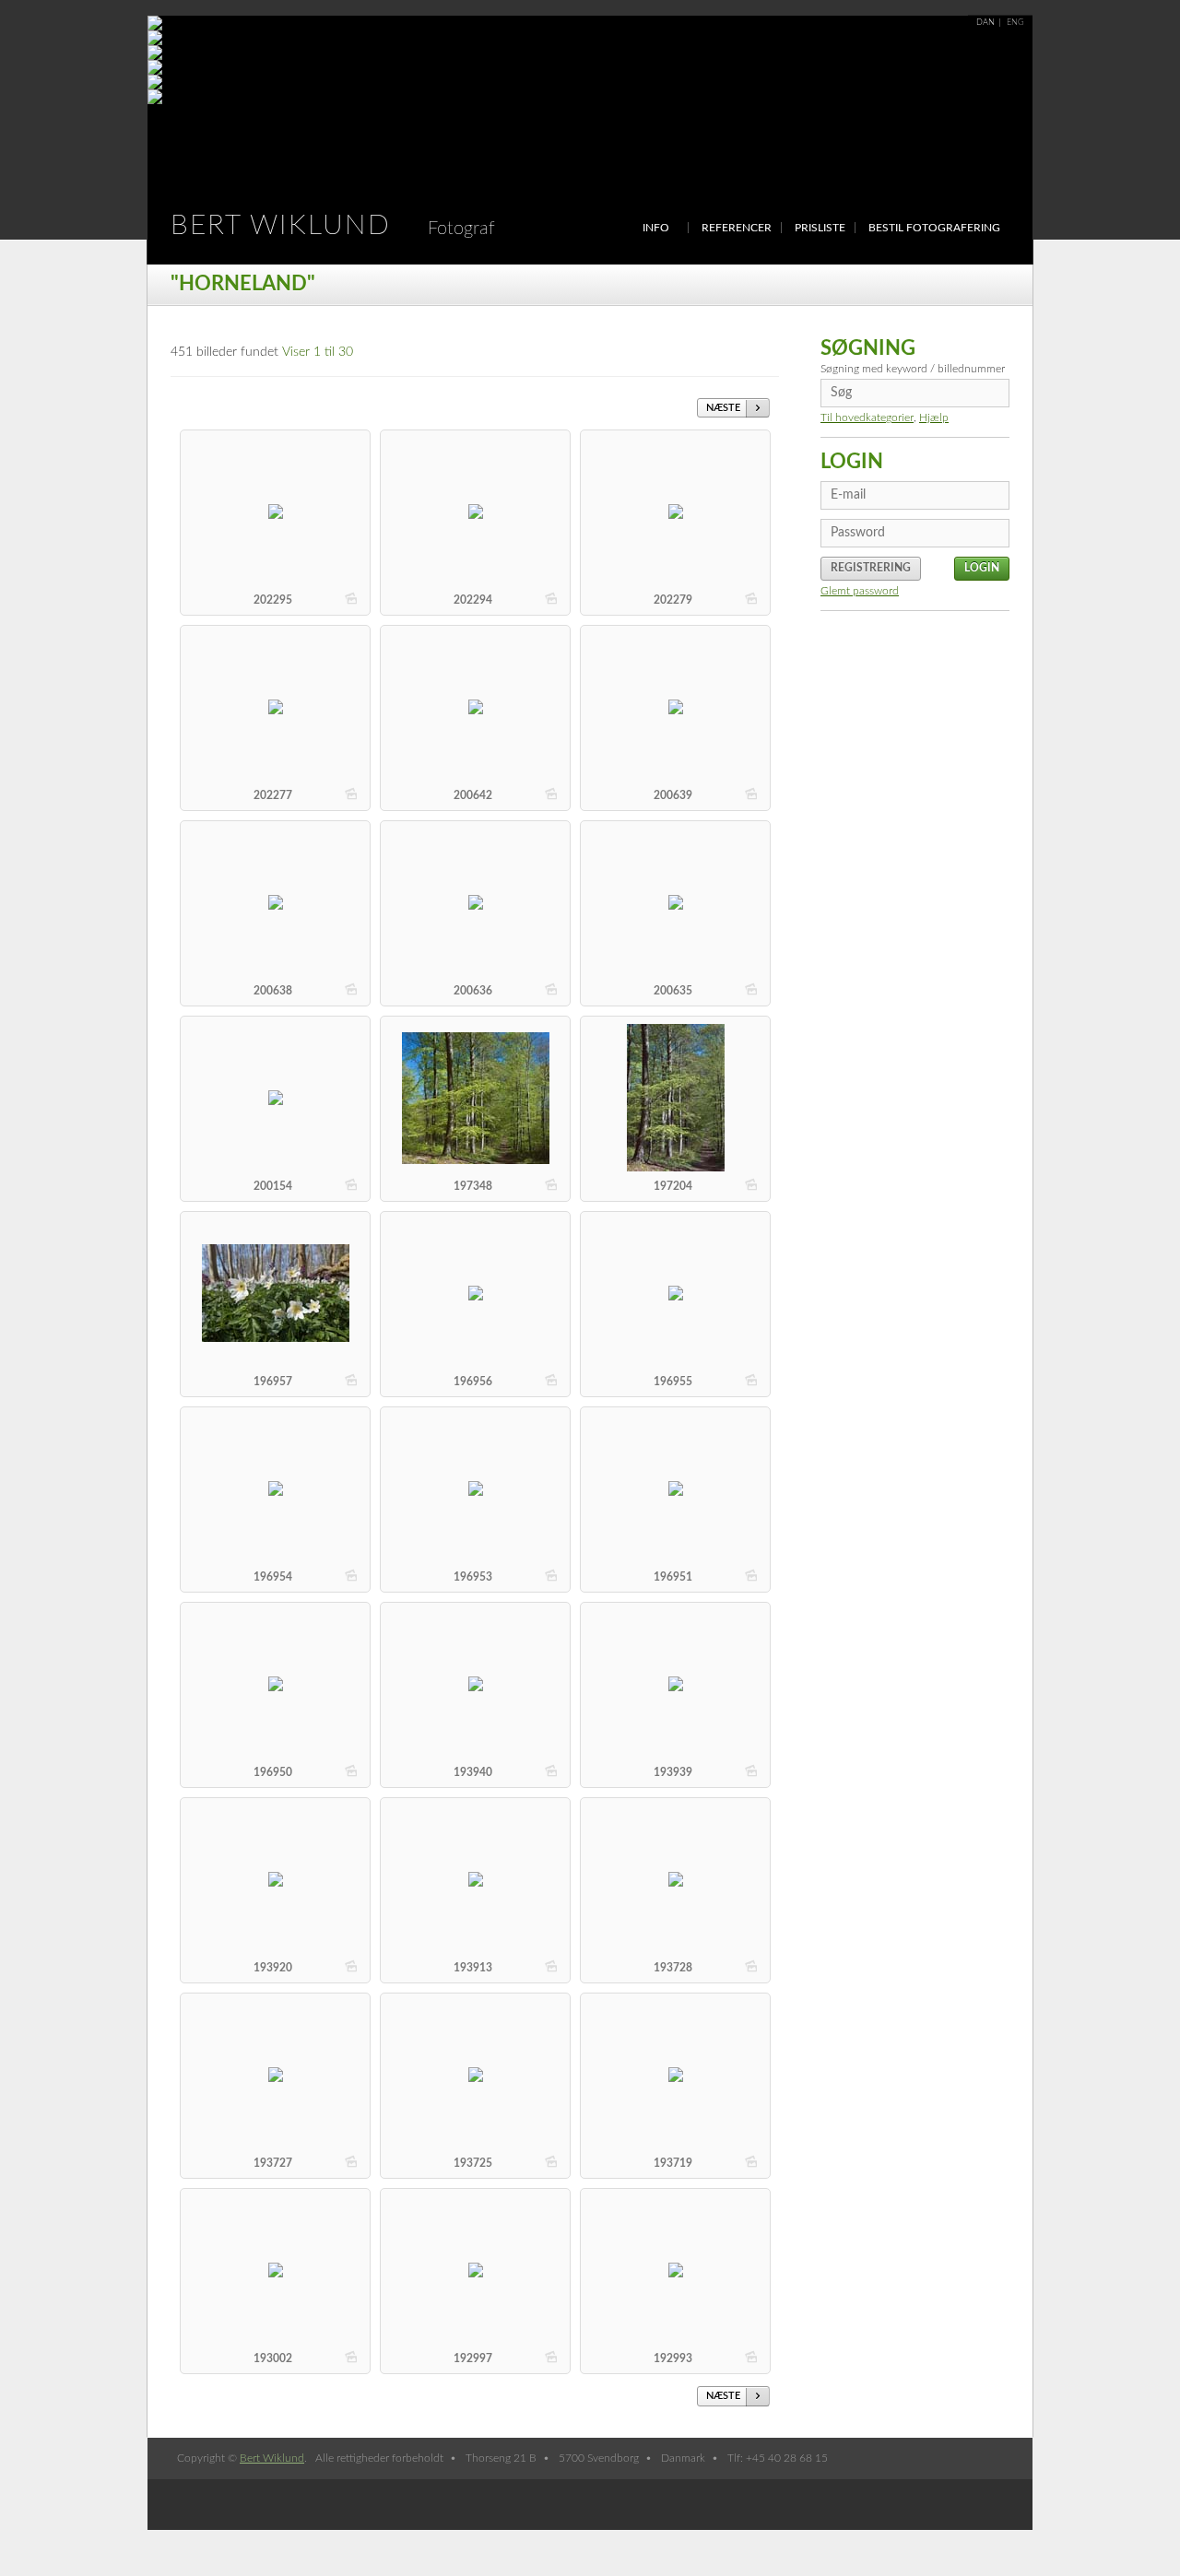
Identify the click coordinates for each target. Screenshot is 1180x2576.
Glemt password (860, 591)
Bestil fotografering (934, 228)
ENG (1015, 23)
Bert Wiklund (333, 226)
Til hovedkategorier (867, 418)
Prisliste (820, 228)
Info (656, 228)
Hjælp (934, 418)
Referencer (737, 228)
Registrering (871, 568)
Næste (723, 408)
